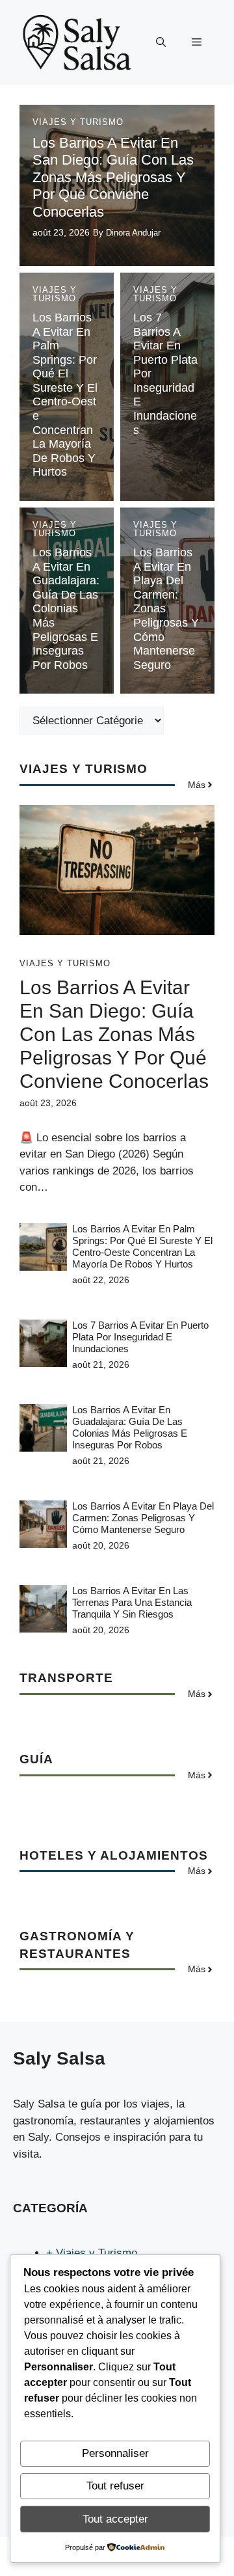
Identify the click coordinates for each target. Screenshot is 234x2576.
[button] (161, 42)
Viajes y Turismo (78, 122)
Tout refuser (115, 2486)
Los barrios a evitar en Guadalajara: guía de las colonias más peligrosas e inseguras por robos (66, 609)
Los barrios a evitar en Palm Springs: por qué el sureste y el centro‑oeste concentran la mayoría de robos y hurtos (65, 395)
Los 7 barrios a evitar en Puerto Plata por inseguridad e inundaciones (140, 1337)
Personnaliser (115, 2453)
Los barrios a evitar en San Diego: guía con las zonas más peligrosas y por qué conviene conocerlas (113, 177)
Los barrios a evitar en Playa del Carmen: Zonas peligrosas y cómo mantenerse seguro (143, 1518)
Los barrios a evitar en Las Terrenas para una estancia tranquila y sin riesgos (132, 1602)
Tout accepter (115, 2519)
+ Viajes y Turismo (92, 2253)
